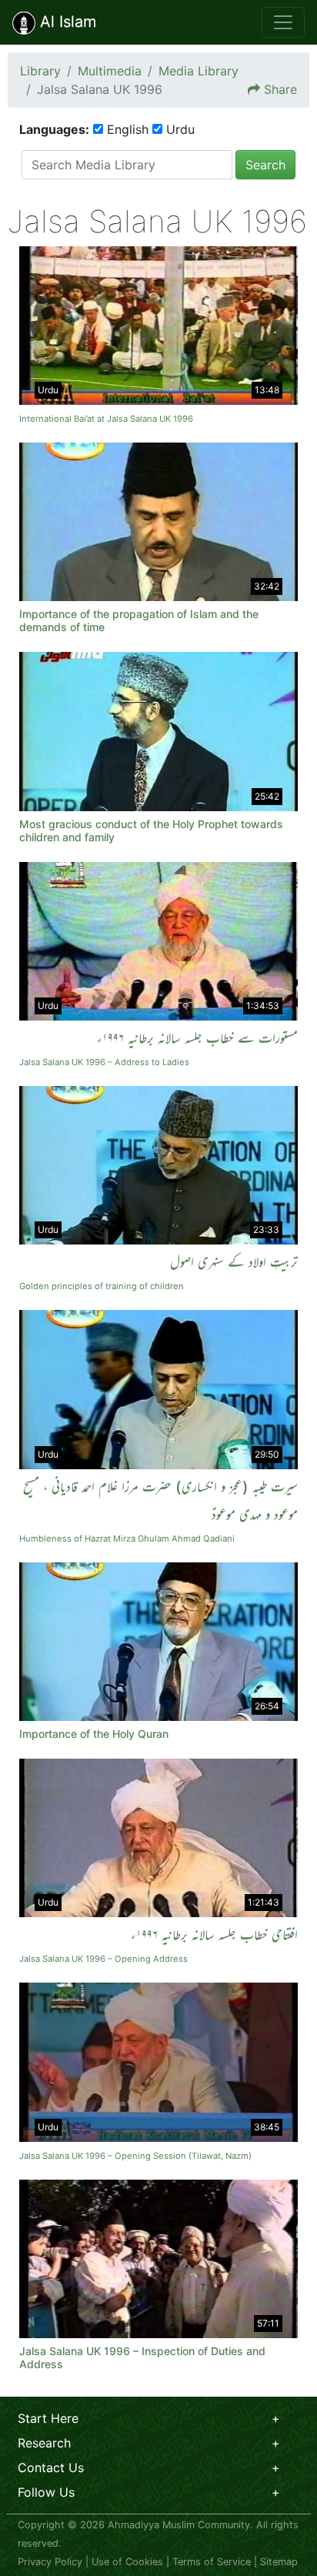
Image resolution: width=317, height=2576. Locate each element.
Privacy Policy (50, 2562)
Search (265, 165)
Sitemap (279, 2562)
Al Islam (66, 22)
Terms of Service (212, 2562)
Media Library (199, 71)
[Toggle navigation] (283, 22)
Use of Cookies (127, 2562)
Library (40, 71)
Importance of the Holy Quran (94, 1734)
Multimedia (110, 71)
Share (280, 89)
